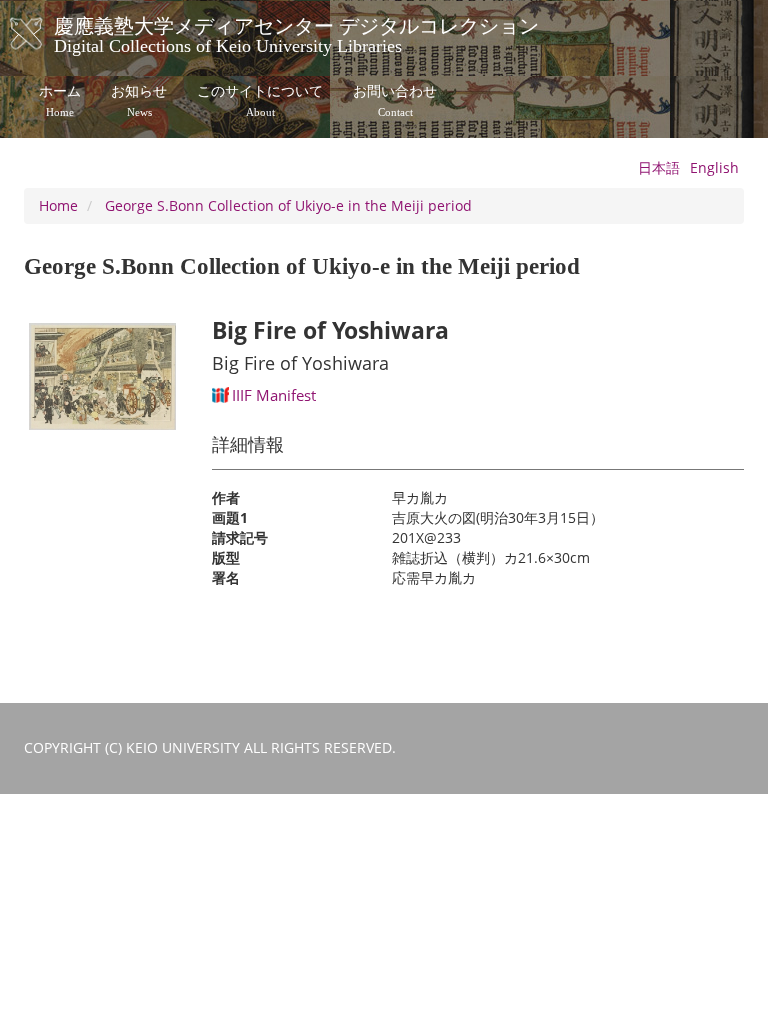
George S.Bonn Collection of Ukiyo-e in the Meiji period (288, 205)
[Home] (46, 34)
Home (58, 205)
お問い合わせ (395, 101)
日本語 (659, 167)
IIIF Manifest (274, 395)
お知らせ (139, 101)
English (714, 167)
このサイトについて (260, 101)
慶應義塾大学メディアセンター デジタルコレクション (296, 33)
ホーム (60, 101)
